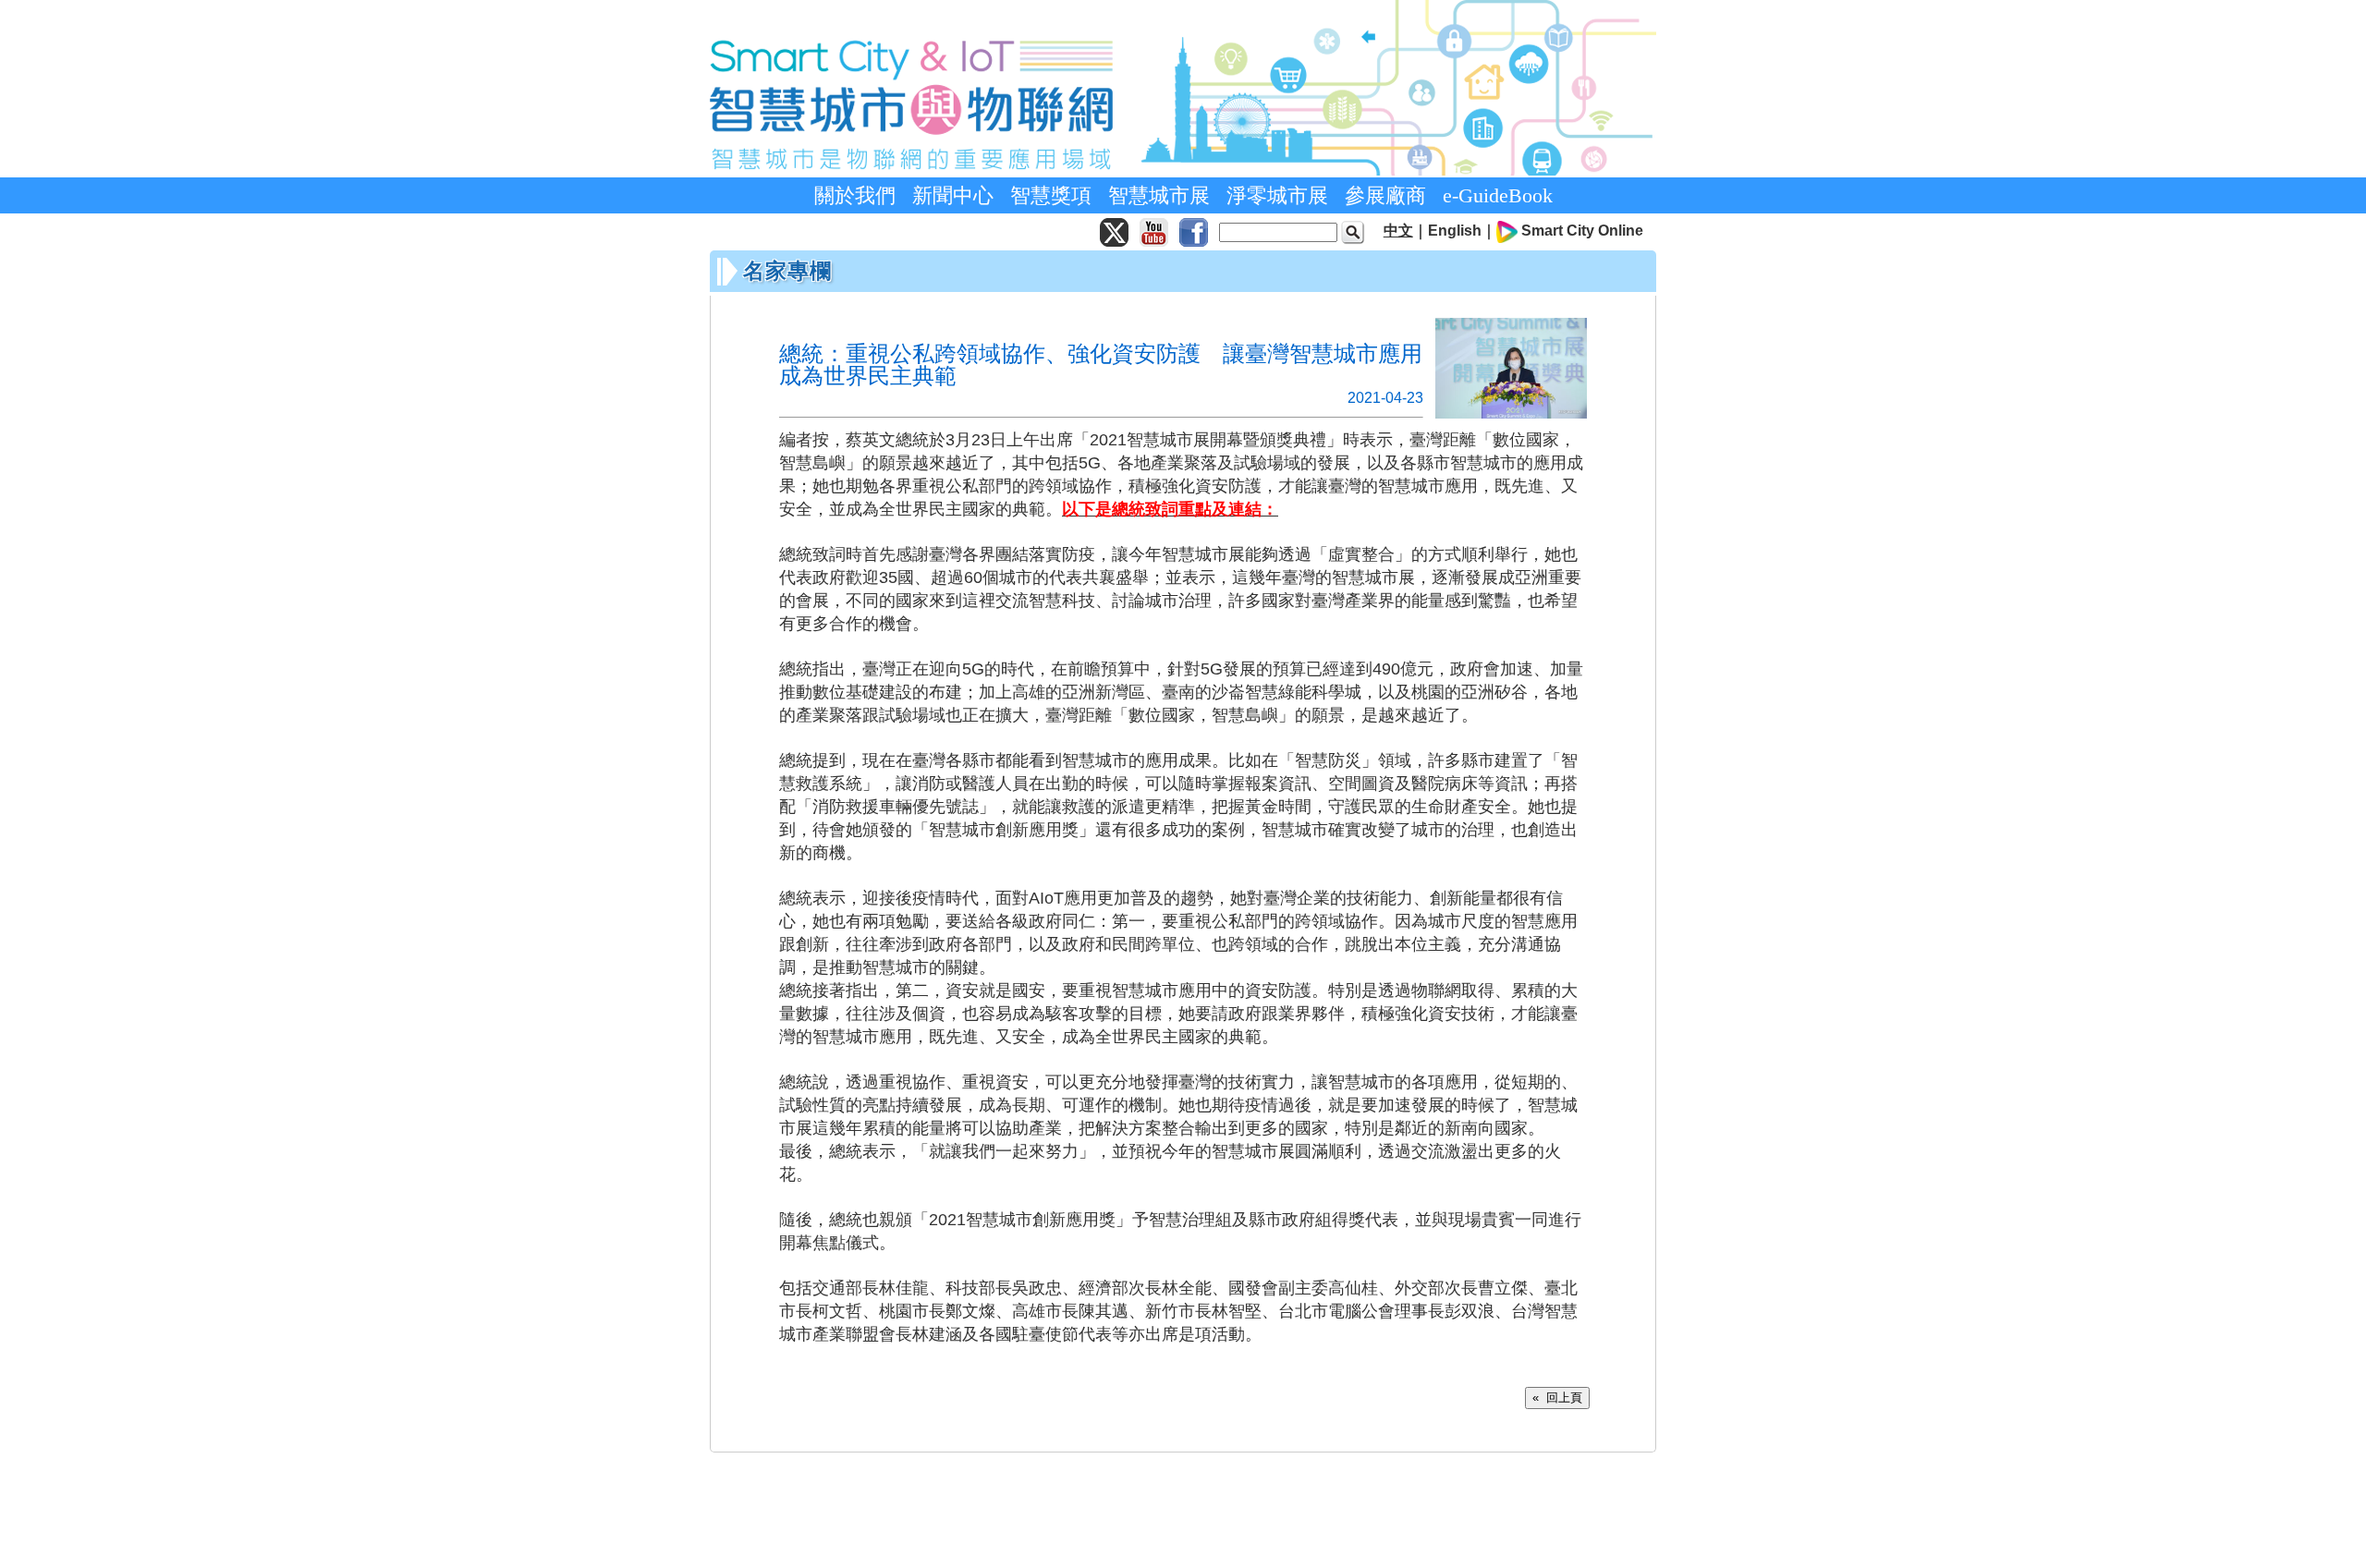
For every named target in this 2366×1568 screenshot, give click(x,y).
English (1455, 231)
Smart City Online (1582, 231)
